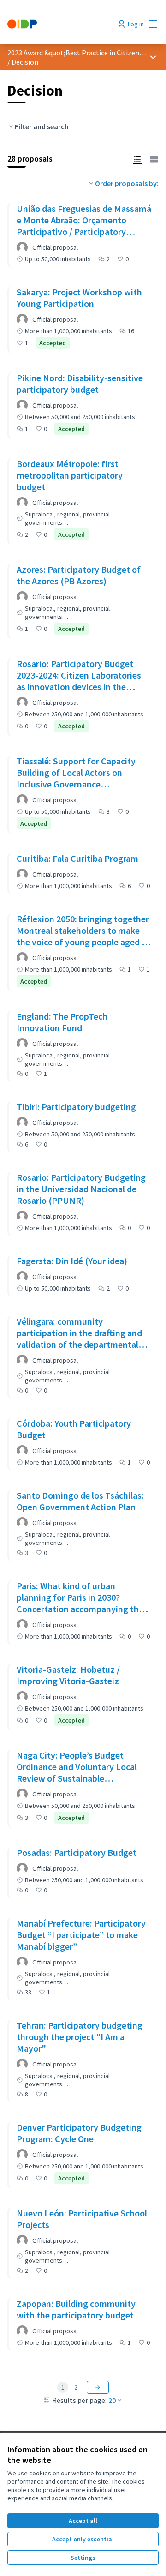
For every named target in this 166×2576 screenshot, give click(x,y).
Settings (83, 2558)
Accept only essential (83, 2539)
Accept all (83, 2521)
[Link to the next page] (98, 2387)
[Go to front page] (63, 24)
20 (112, 2400)
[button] (137, 158)
